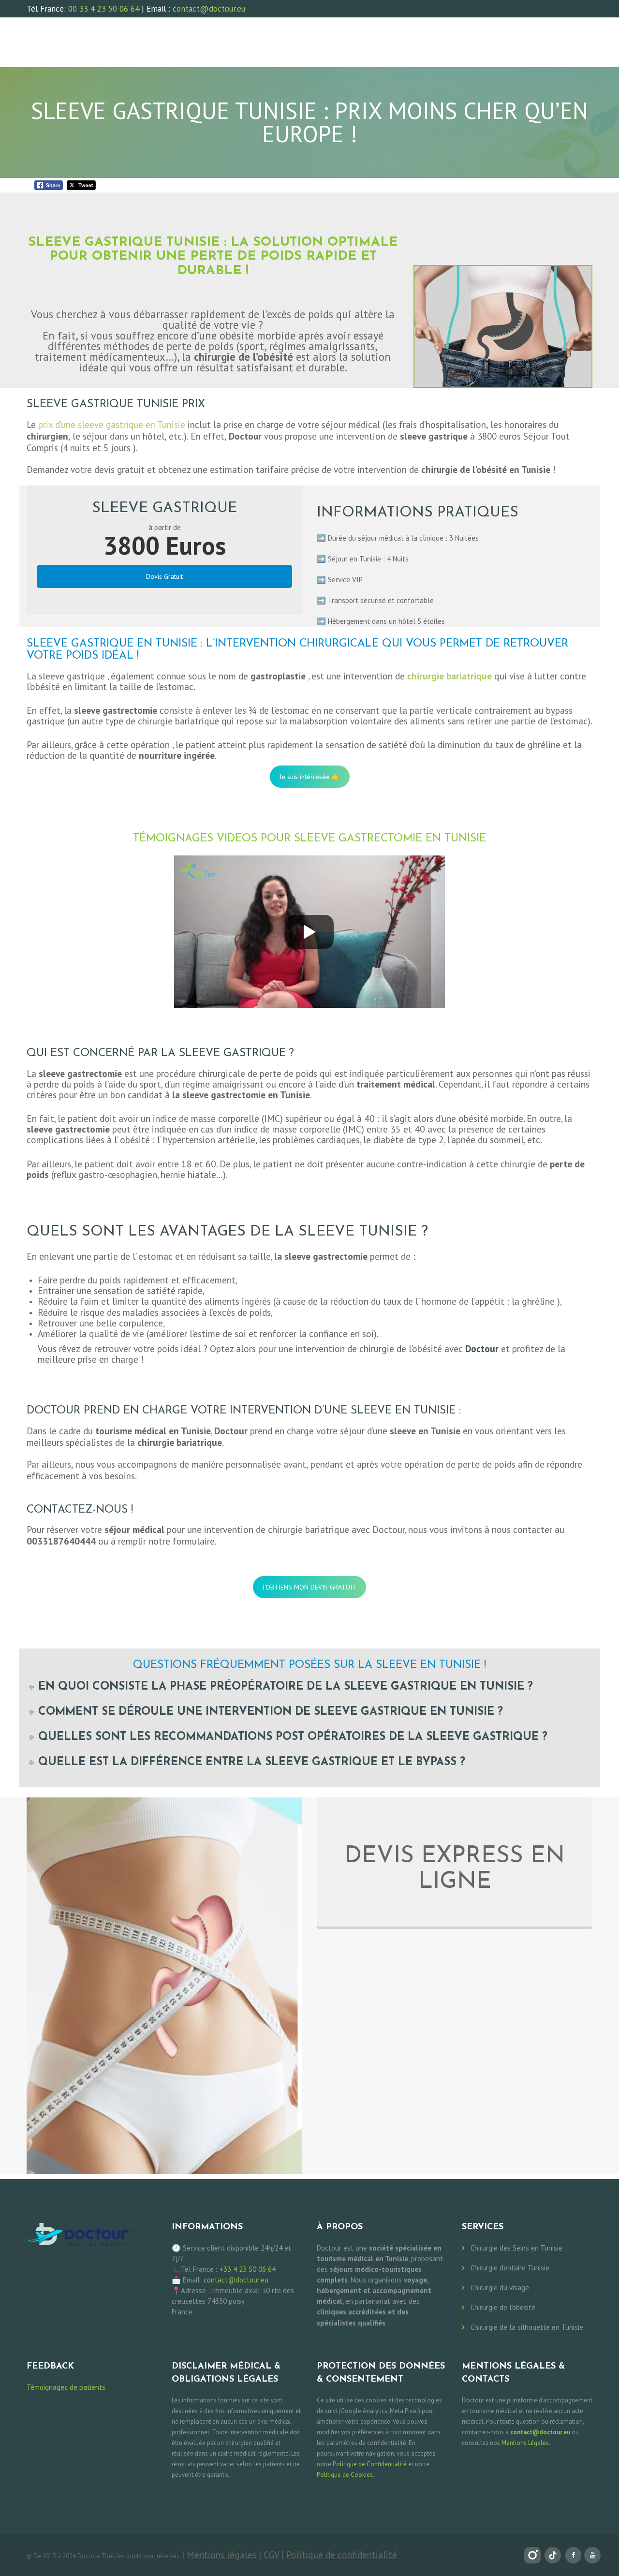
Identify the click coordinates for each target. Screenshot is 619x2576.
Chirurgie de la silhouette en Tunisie (527, 2327)
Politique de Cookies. (346, 2475)
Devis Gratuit (164, 576)
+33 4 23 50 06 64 (248, 2269)
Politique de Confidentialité (370, 2464)
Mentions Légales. (526, 2443)
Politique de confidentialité (342, 2554)
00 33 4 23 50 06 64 (104, 9)
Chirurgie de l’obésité (503, 2307)
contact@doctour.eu (209, 9)
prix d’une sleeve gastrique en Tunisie (112, 425)
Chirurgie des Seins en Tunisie (516, 2248)
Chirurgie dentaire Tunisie (510, 2268)
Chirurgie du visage (500, 2288)
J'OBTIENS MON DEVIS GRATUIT (309, 1587)
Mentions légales (221, 2554)
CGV (271, 2554)
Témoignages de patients (66, 2387)
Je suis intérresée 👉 (310, 777)
